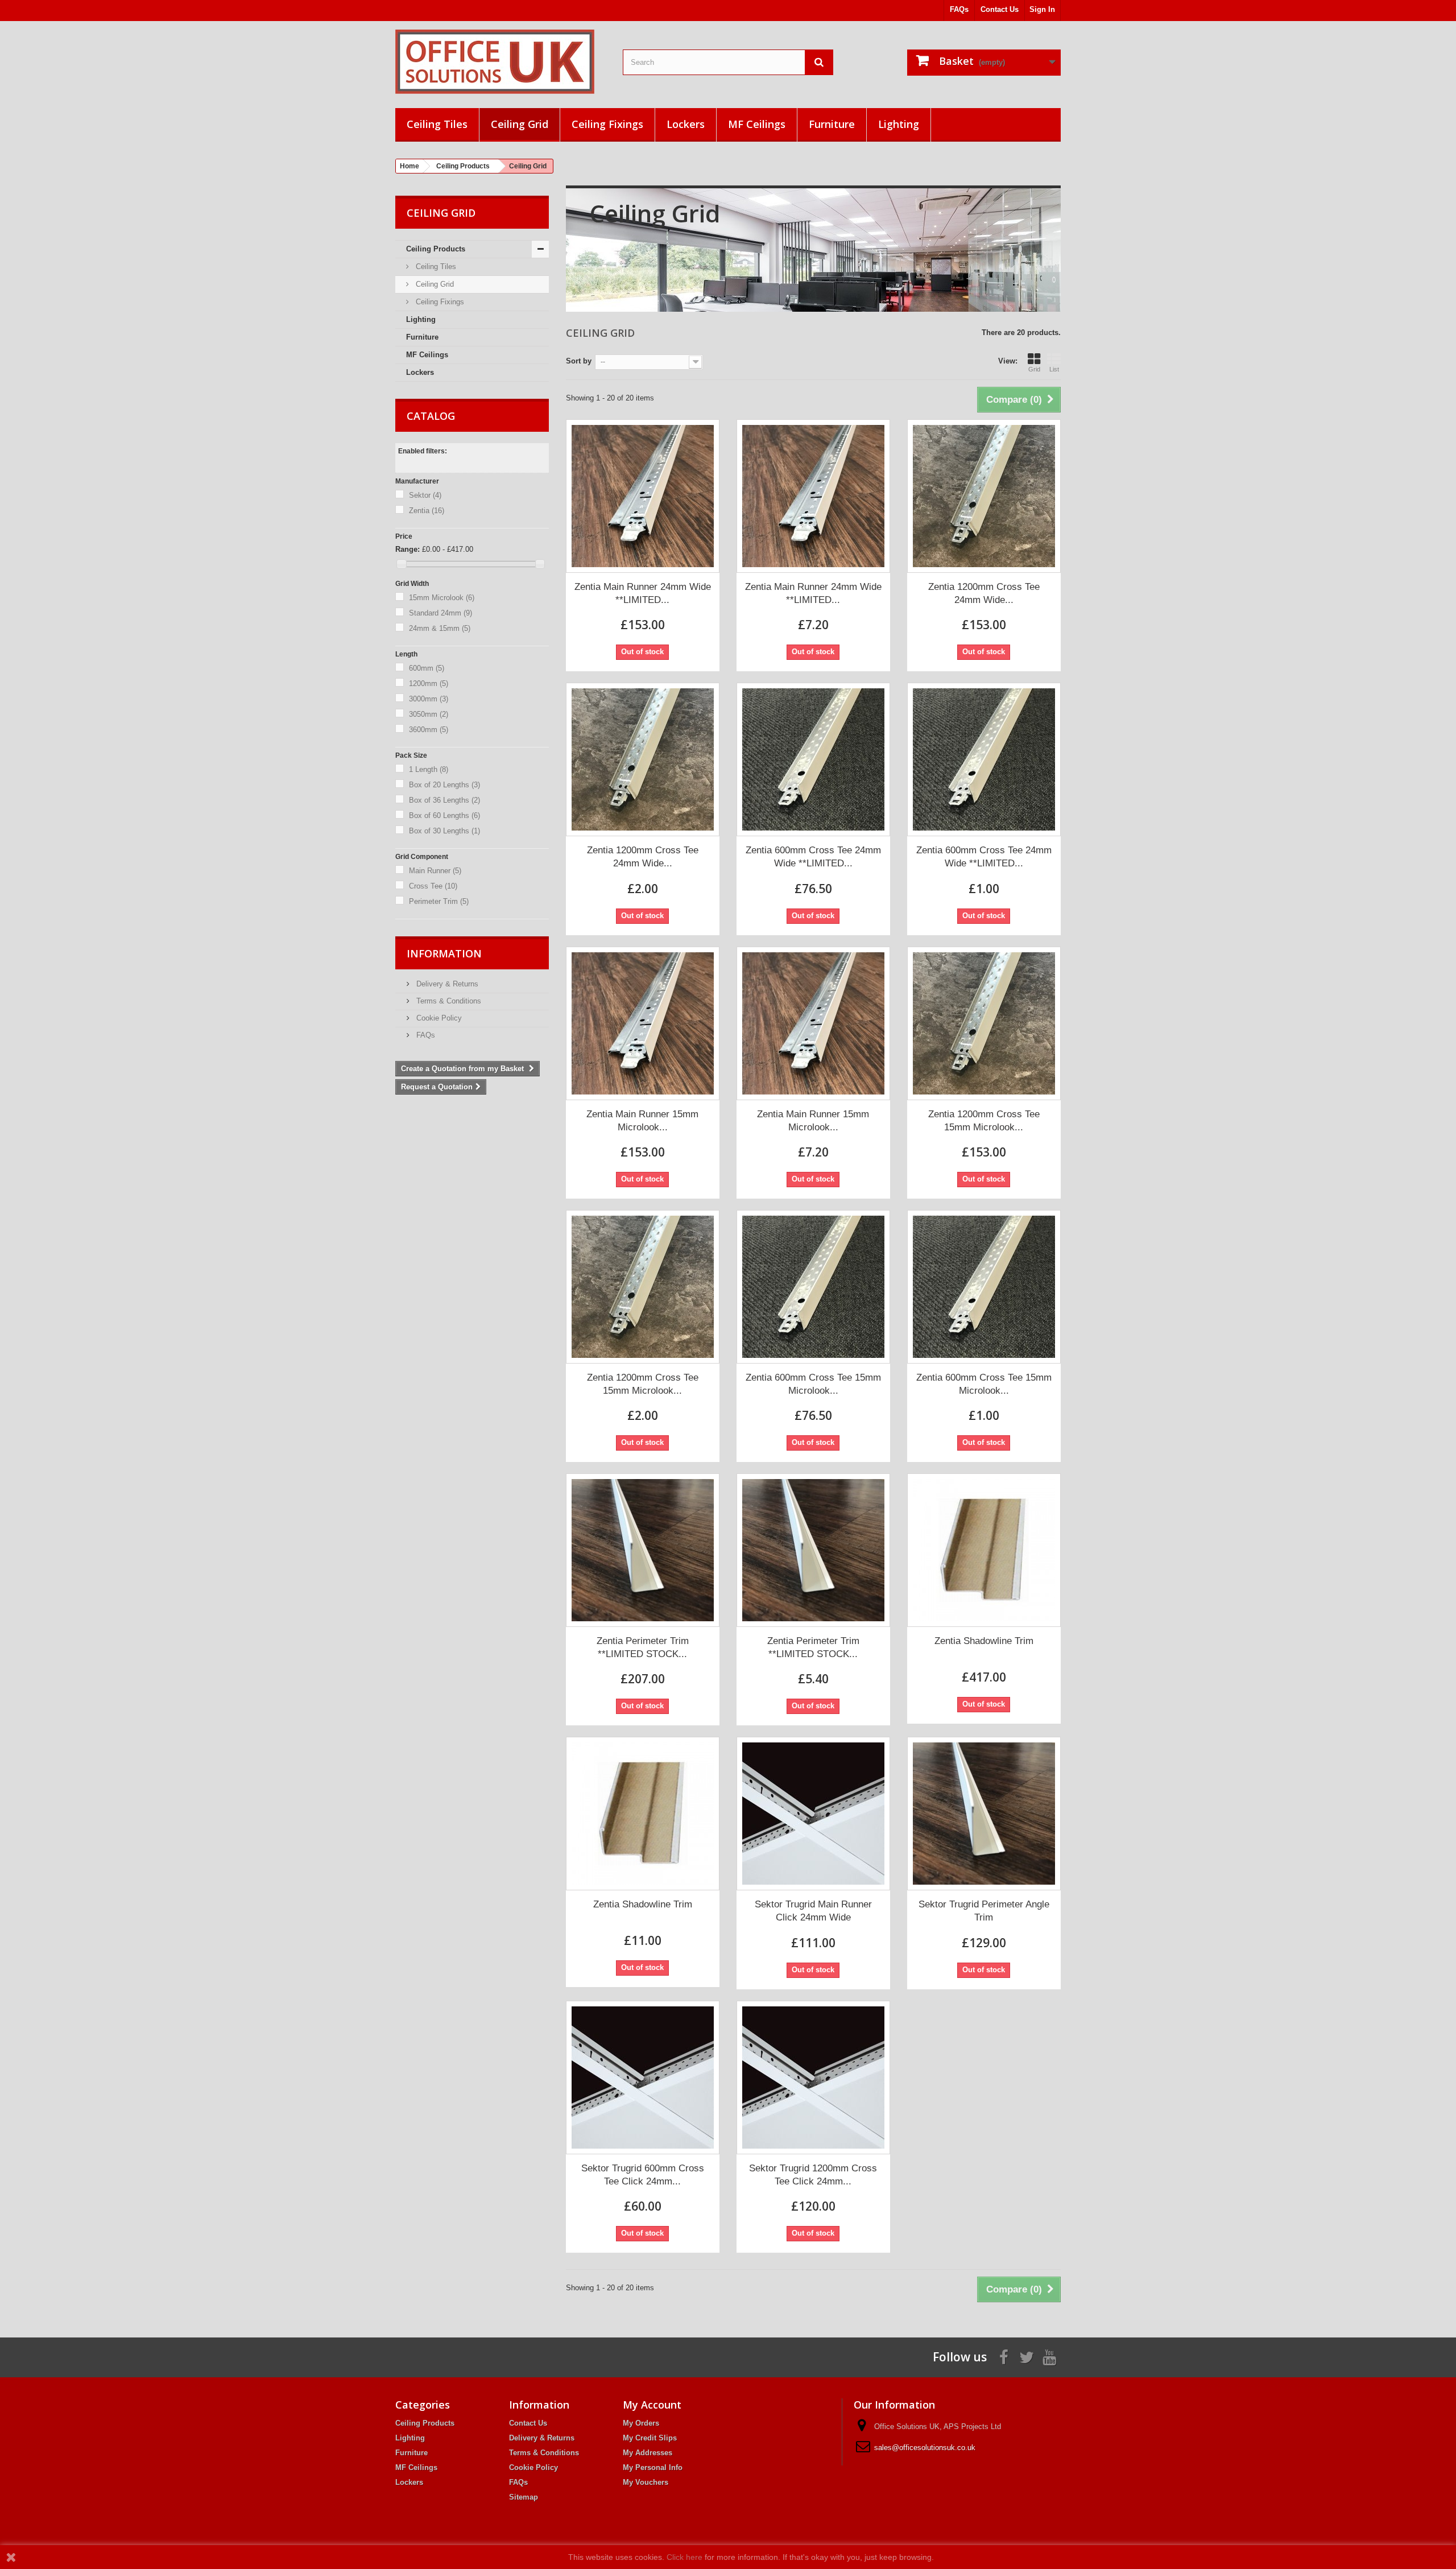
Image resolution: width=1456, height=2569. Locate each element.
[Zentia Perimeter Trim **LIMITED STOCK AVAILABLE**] (643, 1550)
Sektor (425, 495)
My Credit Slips (650, 2438)
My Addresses (648, 2453)
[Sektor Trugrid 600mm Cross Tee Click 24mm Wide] (643, 2077)
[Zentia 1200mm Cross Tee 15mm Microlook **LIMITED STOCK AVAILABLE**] (984, 1023)
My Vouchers (646, 2482)
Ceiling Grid (520, 124)
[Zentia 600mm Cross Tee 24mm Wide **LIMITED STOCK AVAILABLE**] (813, 759)
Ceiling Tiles (437, 124)
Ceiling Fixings (607, 124)
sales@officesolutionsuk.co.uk (925, 2448)
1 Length (429, 769)
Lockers (686, 124)
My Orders (641, 2423)
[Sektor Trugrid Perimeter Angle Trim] (984, 1814)
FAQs (959, 9)
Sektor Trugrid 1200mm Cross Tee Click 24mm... (813, 2175)
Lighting (899, 124)
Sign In (1042, 9)
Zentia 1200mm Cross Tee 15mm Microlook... (984, 1121)
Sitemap (524, 2497)
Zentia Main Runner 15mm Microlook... (642, 1121)
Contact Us (1000, 9)
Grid (1034, 369)
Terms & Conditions (448, 1001)
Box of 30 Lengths (444, 831)
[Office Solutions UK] (500, 62)
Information (444, 953)
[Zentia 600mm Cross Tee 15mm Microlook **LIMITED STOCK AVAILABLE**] (813, 1287)
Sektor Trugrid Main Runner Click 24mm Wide (813, 1911)
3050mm (429, 714)
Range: (408, 549)
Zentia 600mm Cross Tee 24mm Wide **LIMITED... (813, 857)
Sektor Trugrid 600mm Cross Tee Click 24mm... (643, 2175)
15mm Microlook (442, 598)
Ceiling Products (436, 249)
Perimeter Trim (439, 901)
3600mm (429, 730)
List (1054, 369)
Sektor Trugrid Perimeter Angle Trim (984, 1911)
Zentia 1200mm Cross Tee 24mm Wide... (984, 593)
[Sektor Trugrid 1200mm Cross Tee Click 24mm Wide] (813, 2077)
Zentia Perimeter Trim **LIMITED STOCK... (643, 1647)
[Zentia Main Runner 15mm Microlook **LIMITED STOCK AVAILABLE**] (643, 1023)
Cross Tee (433, 886)
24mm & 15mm (440, 628)
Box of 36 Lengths (444, 800)
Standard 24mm (440, 613)
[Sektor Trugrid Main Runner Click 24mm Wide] (813, 1814)
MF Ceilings (757, 124)
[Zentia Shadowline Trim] (984, 1550)
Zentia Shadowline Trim (984, 1641)
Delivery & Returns (446, 984)
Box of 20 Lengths (444, 785)
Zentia (427, 511)
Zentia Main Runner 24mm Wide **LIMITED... (643, 593)
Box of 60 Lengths (444, 815)
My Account (652, 2405)
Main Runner (435, 871)
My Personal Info (653, 2467)
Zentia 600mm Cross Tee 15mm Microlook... (813, 1384)
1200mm (429, 683)
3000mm (429, 699)
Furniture (832, 124)
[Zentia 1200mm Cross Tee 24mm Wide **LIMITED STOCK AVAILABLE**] (984, 496)
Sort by (579, 361)
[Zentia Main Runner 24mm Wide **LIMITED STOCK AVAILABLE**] (643, 496)
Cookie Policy (438, 1018)
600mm (427, 668)
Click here (684, 2557)
